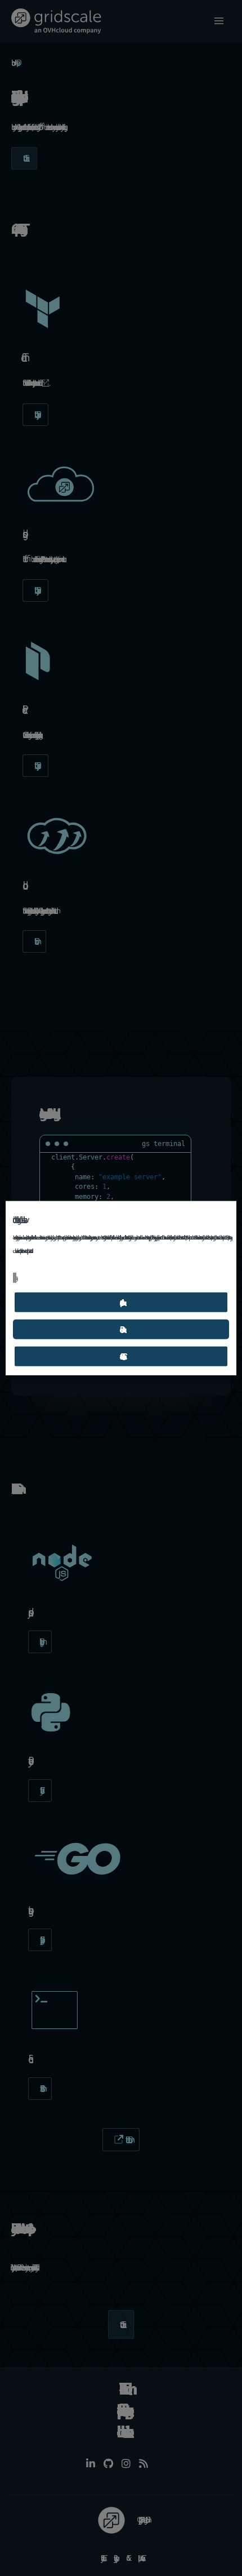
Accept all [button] (121, 1302)
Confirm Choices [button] (121, 1356)
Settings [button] (15, 1278)
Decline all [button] (121, 1329)
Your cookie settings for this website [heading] (18, 1220)
